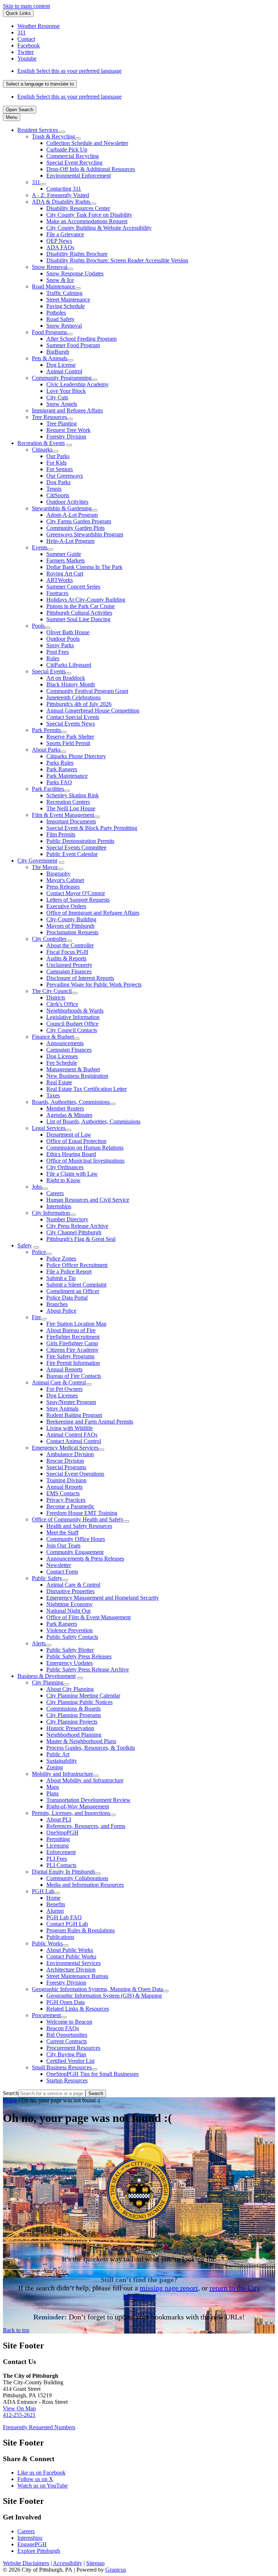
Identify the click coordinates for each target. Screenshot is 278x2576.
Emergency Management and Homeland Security (103, 1598)
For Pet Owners (64, 1389)
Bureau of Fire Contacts (74, 1376)
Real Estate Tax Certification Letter (87, 1089)
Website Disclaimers (26, 2563)
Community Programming (62, 378)
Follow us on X (35, 2479)
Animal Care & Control (59, 1382)
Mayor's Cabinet (65, 880)
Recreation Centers (68, 802)
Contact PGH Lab (67, 1924)
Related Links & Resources (78, 2009)
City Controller (49, 939)
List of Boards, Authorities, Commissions (93, 1121)
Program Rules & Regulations (81, 1930)
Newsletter (59, 1565)
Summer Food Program (73, 345)
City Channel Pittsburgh (74, 1232)
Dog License (61, 365)
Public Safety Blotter (70, 1650)
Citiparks (42, 450)
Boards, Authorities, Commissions (71, 1102)
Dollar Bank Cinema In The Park (84, 567)
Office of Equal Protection (76, 1141)
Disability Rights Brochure (77, 254)
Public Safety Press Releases (79, 1656)
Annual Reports (64, 1369)
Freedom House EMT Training (82, 1513)
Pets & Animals (50, 358)
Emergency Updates (69, 1663)
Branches (57, 1304)
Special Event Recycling (74, 163)
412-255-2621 (19, 2415)
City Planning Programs (74, 1715)
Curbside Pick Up (67, 149)
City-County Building (71, 919)
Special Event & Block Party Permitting (92, 828)
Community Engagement (75, 1552)
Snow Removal (50, 267)
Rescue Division (65, 1461)
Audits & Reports (66, 958)
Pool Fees (58, 652)
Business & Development (47, 1676)
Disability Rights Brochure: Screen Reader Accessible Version (117, 260)
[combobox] (40, 84)
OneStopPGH (62, 1833)
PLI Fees (57, 1859)
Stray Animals (62, 1409)
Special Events (49, 671)
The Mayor (45, 867)
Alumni (55, 1911)
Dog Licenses (62, 1056)
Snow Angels (62, 404)
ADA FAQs (60, 247)
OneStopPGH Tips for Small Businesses (92, 2074)
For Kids (56, 463)
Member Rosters (65, 1108)
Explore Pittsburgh (39, 2551)
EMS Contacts (63, 1493)
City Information (51, 1213)
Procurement (46, 2015)
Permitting (58, 1839)
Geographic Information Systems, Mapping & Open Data (97, 1989)
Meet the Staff (62, 1532)
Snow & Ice (60, 280)
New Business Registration (77, 1076)
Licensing (58, 1846)
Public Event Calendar (72, 854)
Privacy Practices (66, 1500)
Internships (59, 1206)
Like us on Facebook (41, 2473)
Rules (53, 658)
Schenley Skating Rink (73, 795)
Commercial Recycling (73, 156)
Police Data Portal (67, 1298)
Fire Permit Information (73, 1363)
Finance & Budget (53, 1037)
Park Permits (46, 730)
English (69, 71)
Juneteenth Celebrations (73, 697)
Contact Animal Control (74, 1441)
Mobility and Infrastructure (62, 1774)
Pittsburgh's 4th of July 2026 (79, 704)
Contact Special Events (73, 717)
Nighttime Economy (69, 1604)
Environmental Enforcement (79, 176)
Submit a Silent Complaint (76, 1285)
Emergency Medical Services (65, 1448)
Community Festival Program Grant (87, 691)
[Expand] (62, 132)
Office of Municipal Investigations (85, 1161)
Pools (38, 626)
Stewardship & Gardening (62, 508)
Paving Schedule (66, 306)
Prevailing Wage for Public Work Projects (94, 984)
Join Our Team (63, 1545)
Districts (56, 998)
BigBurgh (58, 352)
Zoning (55, 1767)
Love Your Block (66, 391)
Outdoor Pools (63, 639)
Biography (58, 874)
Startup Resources (67, 2080)
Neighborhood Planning (74, 1735)
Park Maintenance (67, 776)
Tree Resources (49, 417)
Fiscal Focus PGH (67, 952)
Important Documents (71, 821)
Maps (53, 1787)
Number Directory (67, 1219)
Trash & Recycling (53, 136)
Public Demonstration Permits (80, 841)
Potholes (56, 313)
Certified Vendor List (70, 2061)
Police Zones (61, 1258)
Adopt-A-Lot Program (72, 515)
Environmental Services (73, 1963)
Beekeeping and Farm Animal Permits (90, 1422)
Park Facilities (48, 789)
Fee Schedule (62, 1063)
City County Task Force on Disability (89, 215)
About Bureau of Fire (71, 1330)
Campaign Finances (69, 971)
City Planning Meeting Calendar (83, 1696)
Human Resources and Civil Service (88, 1200)
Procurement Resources (73, 2048)
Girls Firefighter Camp (72, 1343)
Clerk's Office (62, 1004)
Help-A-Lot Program (70, 541)
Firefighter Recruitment (73, 1337)
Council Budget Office (72, 1024)
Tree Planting (62, 423)
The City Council (52, 991)
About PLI (59, 1819)
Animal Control (64, 371)
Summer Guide (64, 554)
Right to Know (64, 1180)
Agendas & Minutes (69, 1115)
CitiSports (58, 495)
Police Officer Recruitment (77, 1265)
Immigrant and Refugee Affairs (67, 410)
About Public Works (70, 1950)
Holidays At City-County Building (86, 600)
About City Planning (70, 1689)
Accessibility (68, 2563)
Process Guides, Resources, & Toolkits (91, 1748)
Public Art (58, 1754)
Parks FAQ (59, 782)
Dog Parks (58, 482)
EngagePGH (32, 2544)
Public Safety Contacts (72, 1637)
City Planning (48, 1682)
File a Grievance (65, 234)
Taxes (53, 1095)
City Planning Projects (72, 1722)
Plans (52, 1793)
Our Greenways (65, 476)
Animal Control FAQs (72, 1435)
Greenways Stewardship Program (85, 534)
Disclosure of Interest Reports (80, 978)
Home (53, 1898)
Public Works (47, 1943)
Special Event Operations (75, 1474)
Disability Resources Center (78, 208)
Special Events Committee (76, 847)
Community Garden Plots (75, 528)
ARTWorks (60, 580)
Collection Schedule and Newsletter (87, 143)
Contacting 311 (64, 189)
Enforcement (61, 1852)
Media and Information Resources (85, 1885)
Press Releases (63, 887)
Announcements (65, 1043)
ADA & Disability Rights (61, 202)
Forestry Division (66, 437)
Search (11, 2093)
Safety (25, 1245)
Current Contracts (67, 2041)
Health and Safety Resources (79, 1526)
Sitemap (95, 2563)
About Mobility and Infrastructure (85, 1780)
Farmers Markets (66, 560)
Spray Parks (60, 645)
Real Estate (59, 1082)
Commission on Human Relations (85, 1148)
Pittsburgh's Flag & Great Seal (81, 1239)
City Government (37, 861)
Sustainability (62, 1761)
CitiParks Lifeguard (69, 665)
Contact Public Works (71, 1956)
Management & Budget (73, 1069)
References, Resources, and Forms (86, 1826)
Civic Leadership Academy (77, 384)
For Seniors (60, 469)
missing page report (169, 2288)
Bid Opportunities (67, 2035)
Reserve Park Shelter (70, 737)
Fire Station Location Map (76, 1324)
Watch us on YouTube (43, 2486)
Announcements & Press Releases (85, 1559)
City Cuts (57, 397)
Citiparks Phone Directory (76, 756)
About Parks (46, 750)
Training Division (66, 1480)
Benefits (56, 1904)
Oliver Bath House (68, 632)
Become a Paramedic (70, 1506)
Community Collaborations (77, 1878)
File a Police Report (69, 1272)
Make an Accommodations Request (87, 221)
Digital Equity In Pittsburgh (63, 1872)
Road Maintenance (53, 286)
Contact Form (62, 1572)
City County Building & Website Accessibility (99, 228)
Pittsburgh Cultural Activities (79, 613)
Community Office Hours (76, 1539)
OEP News (59, 241)
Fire (36, 1317)
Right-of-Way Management (78, 1806)
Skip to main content (26, 6)
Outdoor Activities (67, 502)
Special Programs (66, 1467)
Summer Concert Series (73, 587)
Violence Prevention (69, 1630)
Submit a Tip (61, 1278)
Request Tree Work (68, 430)
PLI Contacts (61, 1865)
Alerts (39, 1643)
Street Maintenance (68, 300)
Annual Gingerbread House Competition (93, 711)
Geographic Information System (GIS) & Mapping (104, 1996)
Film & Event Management (63, 815)
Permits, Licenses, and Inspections (71, 1813)
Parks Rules (60, 763)
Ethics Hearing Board (71, 1154)
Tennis (54, 489)
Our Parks (58, 456)
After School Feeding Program (81, 339)
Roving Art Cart (65, 574)
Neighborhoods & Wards (75, 1011)
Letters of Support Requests (78, 900)
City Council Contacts (72, 1030)
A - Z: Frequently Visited (60, 195)
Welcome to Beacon (69, 2022)
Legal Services (49, 1128)
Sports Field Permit (68, 743)
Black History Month (71, 684)
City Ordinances (65, 1167)
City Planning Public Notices (79, 1702)
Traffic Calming (64, 293)
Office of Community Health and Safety (78, 1519)
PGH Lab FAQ (64, 1917)
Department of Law (69, 1135)
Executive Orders (66, 906)
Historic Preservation (70, 1728)
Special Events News (71, 724)
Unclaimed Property (69, 965)
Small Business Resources (62, 2067)
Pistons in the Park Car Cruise (81, 606)
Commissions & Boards (73, 1709)
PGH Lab (43, 1891)
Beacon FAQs (63, 2028)
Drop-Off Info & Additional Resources (91, 169)
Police (39, 1252)
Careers (55, 1193)
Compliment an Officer (73, 1291)
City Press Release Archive (77, 1226)
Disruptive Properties (70, 1591)
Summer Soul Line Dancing (78, 619)
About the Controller (70, 945)
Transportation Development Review (89, 1800)
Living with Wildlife (69, 1428)
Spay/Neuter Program (71, 1402)
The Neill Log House (71, 808)
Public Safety (47, 1578)
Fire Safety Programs (70, 1356)
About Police (61, 1311)
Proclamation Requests (72, 932)
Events (40, 547)
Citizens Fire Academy (72, 1350)
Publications (60, 1937)
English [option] (69, 97)
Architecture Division (71, 1970)
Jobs (37, 1187)
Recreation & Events (41, 443)
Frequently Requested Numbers (39, 2427)
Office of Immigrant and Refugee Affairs (93, 913)
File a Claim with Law (72, 1174)
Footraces (57, 593)
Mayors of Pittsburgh (70, 926)
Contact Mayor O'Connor (76, 893)
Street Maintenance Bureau (77, 1976)
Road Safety (60, 319)
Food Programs (49, 332)
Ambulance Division (70, 1454)
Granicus (116, 2570)
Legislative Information (73, 1017)
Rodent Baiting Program (74, 1415)
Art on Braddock (66, 678)
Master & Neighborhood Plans (81, 1741)
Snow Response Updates (75, 273)
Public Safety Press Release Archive (88, 1669)
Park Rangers (62, 769)
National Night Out (68, 1611)
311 (36, 182)
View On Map (19, 2408)
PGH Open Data (66, 2002)
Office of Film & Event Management (89, 1617)
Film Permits (61, 834)
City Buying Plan (66, 2054)
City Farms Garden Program (79, 521)
